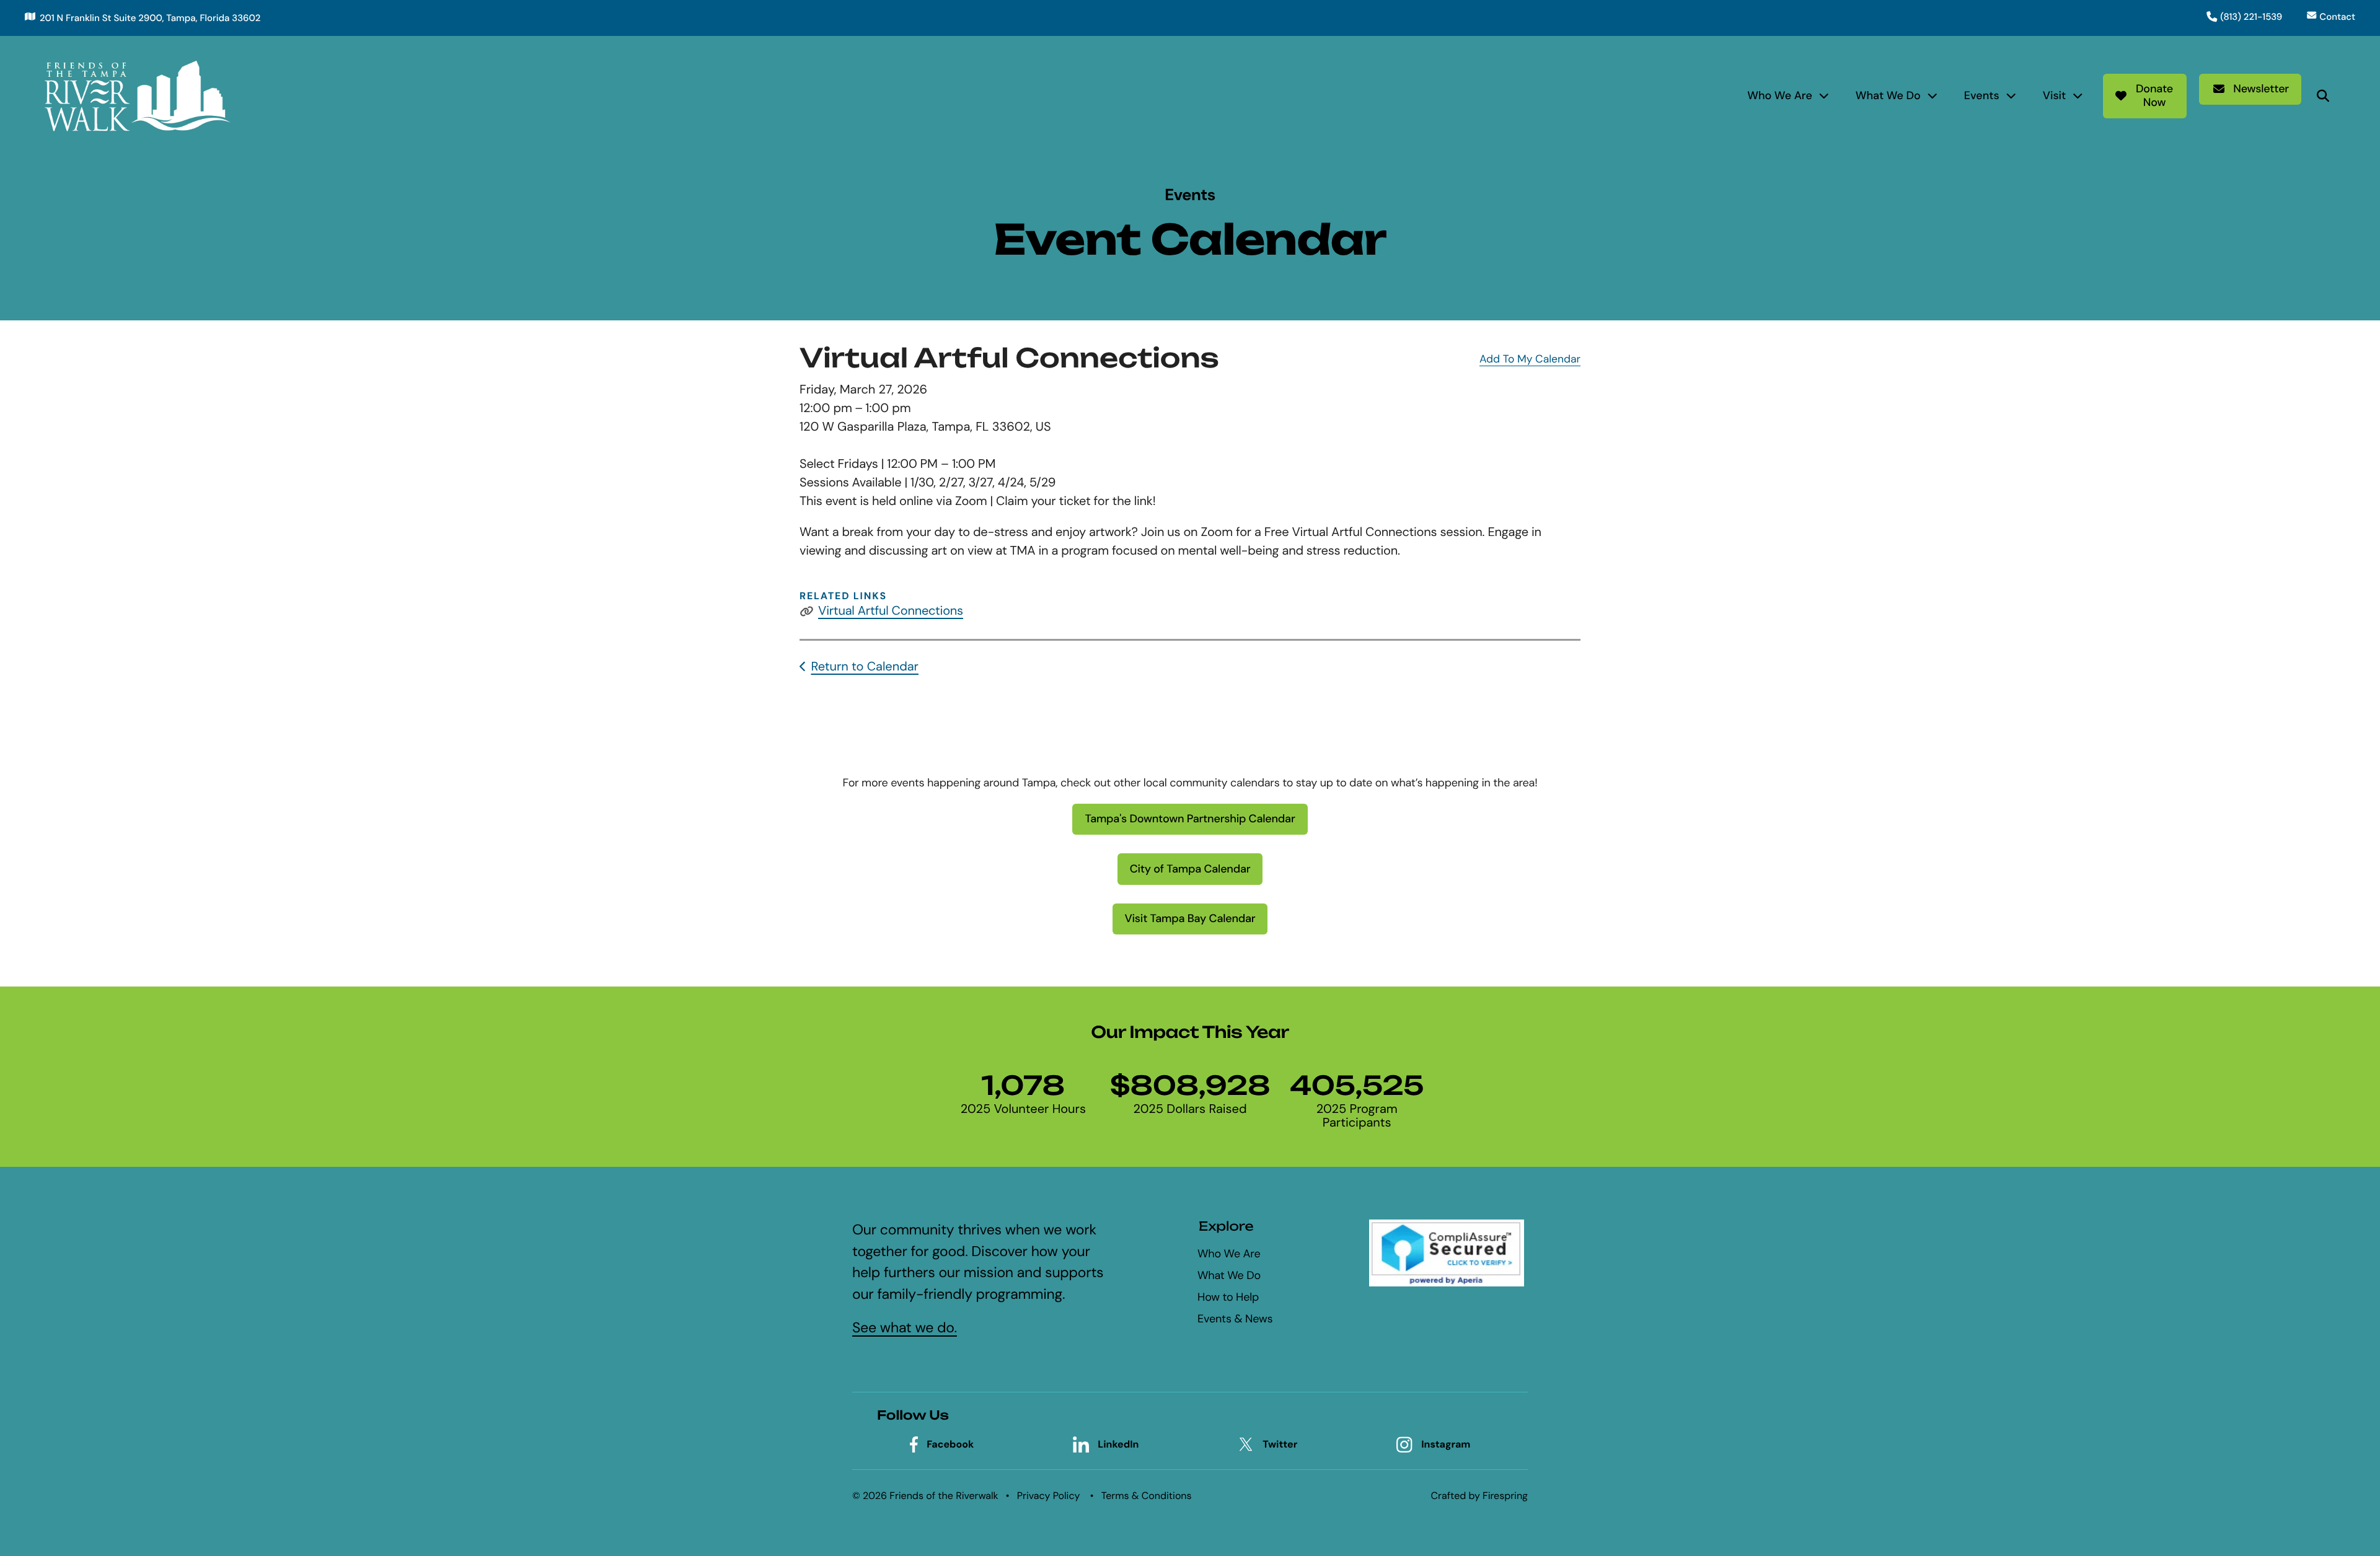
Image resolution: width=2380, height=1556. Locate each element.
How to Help (1228, 1297)
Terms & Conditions (1147, 1496)
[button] (2323, 96)
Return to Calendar (865, 667)
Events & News (1235, 1319)
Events (1982, 95)
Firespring (1505, 1496)
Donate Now (2154, 95)
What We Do (1888, 95)
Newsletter (2261, 89)
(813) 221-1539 (2251, 17)
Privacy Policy (1049, 1496)
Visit (2055, 95)
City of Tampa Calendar (1190, 869)
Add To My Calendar (1530, 359)
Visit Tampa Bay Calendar (1190, 918)
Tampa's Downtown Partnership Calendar (1190, 819)
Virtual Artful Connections (891, 611)
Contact (2337, 17)
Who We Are (1780, 95)
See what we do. (905, 1328)
